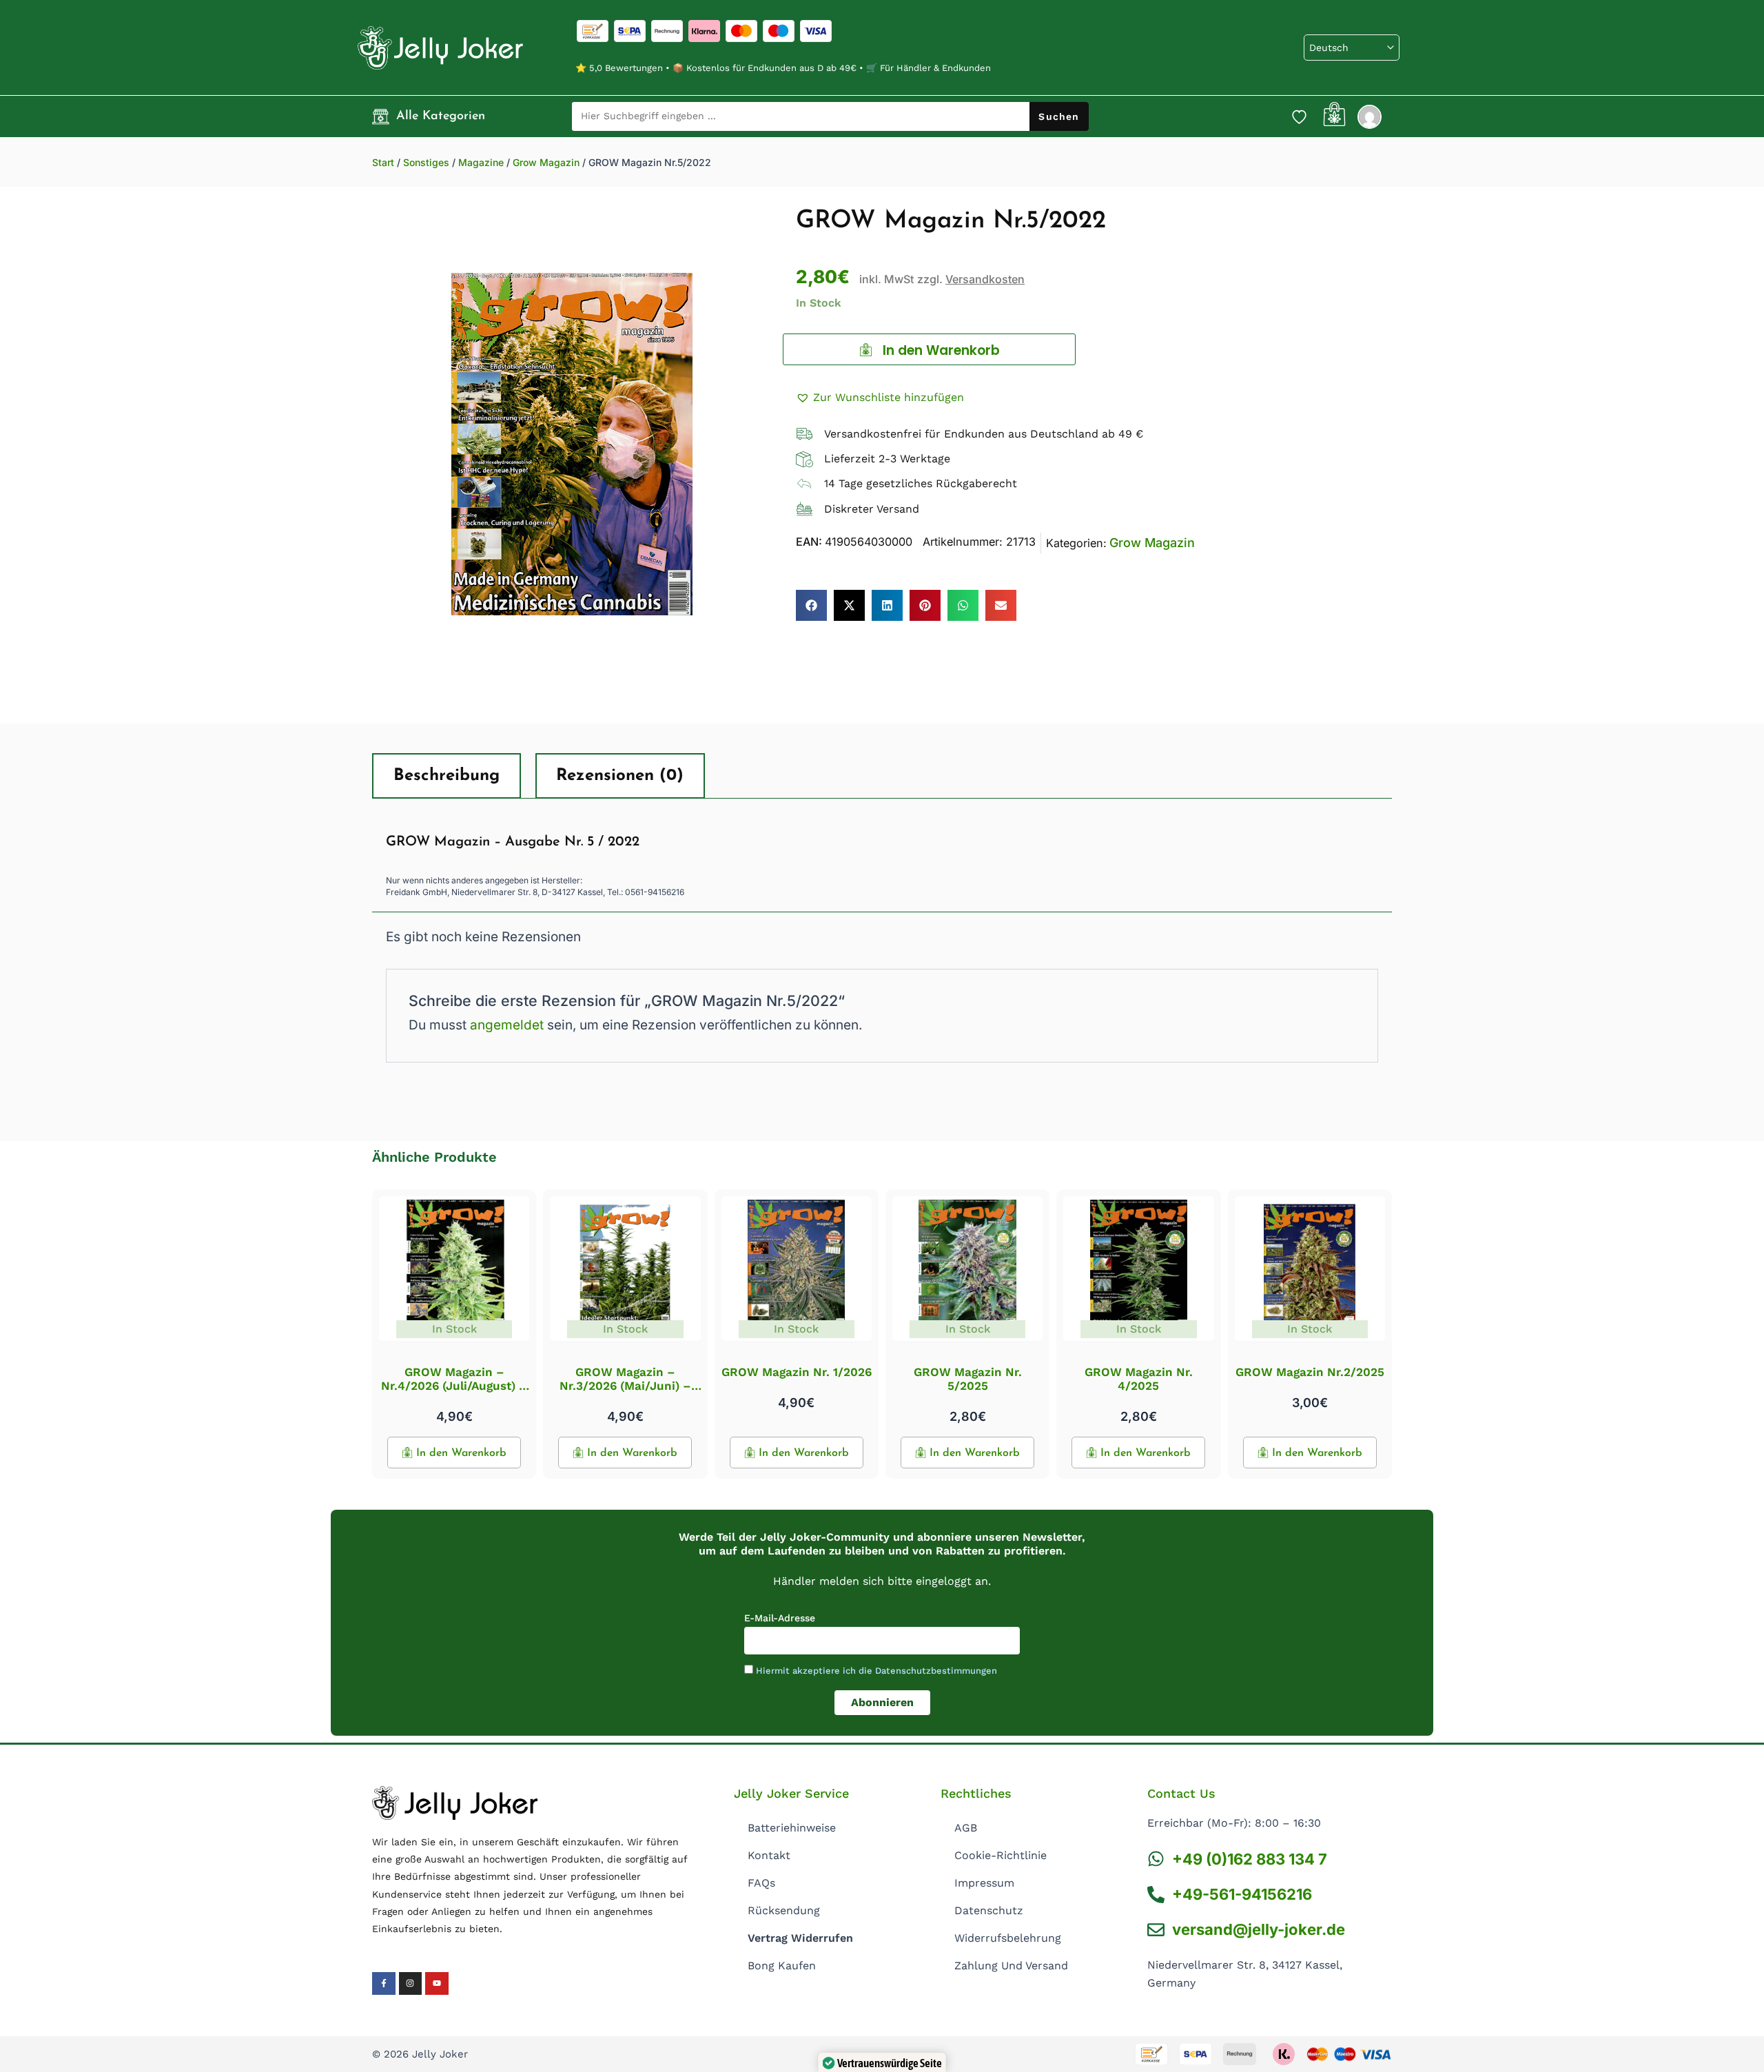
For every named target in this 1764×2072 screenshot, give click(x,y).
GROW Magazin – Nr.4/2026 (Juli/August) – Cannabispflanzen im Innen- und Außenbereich (454, 1393)
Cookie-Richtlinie (1001, 1855)
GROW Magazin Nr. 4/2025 (1139, 1379)
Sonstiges (426, 162)
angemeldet (507, 1025)
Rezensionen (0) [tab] (620, 776)
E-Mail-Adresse (780, 1618)
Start (383, 162)
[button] (880, 398)
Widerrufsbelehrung (1008, 1938)
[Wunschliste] (1299, 116)
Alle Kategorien (441, 116)
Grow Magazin (546, 162)
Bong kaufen (782, 1966)
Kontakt (769, 1855)
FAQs (761, 1883)
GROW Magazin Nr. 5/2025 (968, 1379)
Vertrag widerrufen (800, 1938)
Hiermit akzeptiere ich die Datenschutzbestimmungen (876, 1671)
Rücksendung (784, 1910)
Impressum (984, 1883)
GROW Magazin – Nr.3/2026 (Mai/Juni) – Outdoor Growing (625, 1386)
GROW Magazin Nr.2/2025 (1310, 1372)
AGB (966, 1828)
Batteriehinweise (792, 1828)
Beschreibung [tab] (447, 776)
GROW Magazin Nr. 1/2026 (797, 1372)
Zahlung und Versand (1011, 1966)
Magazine (481, 162)
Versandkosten (985, 279)
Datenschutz (989, 1910)
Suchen (1059, 116)
